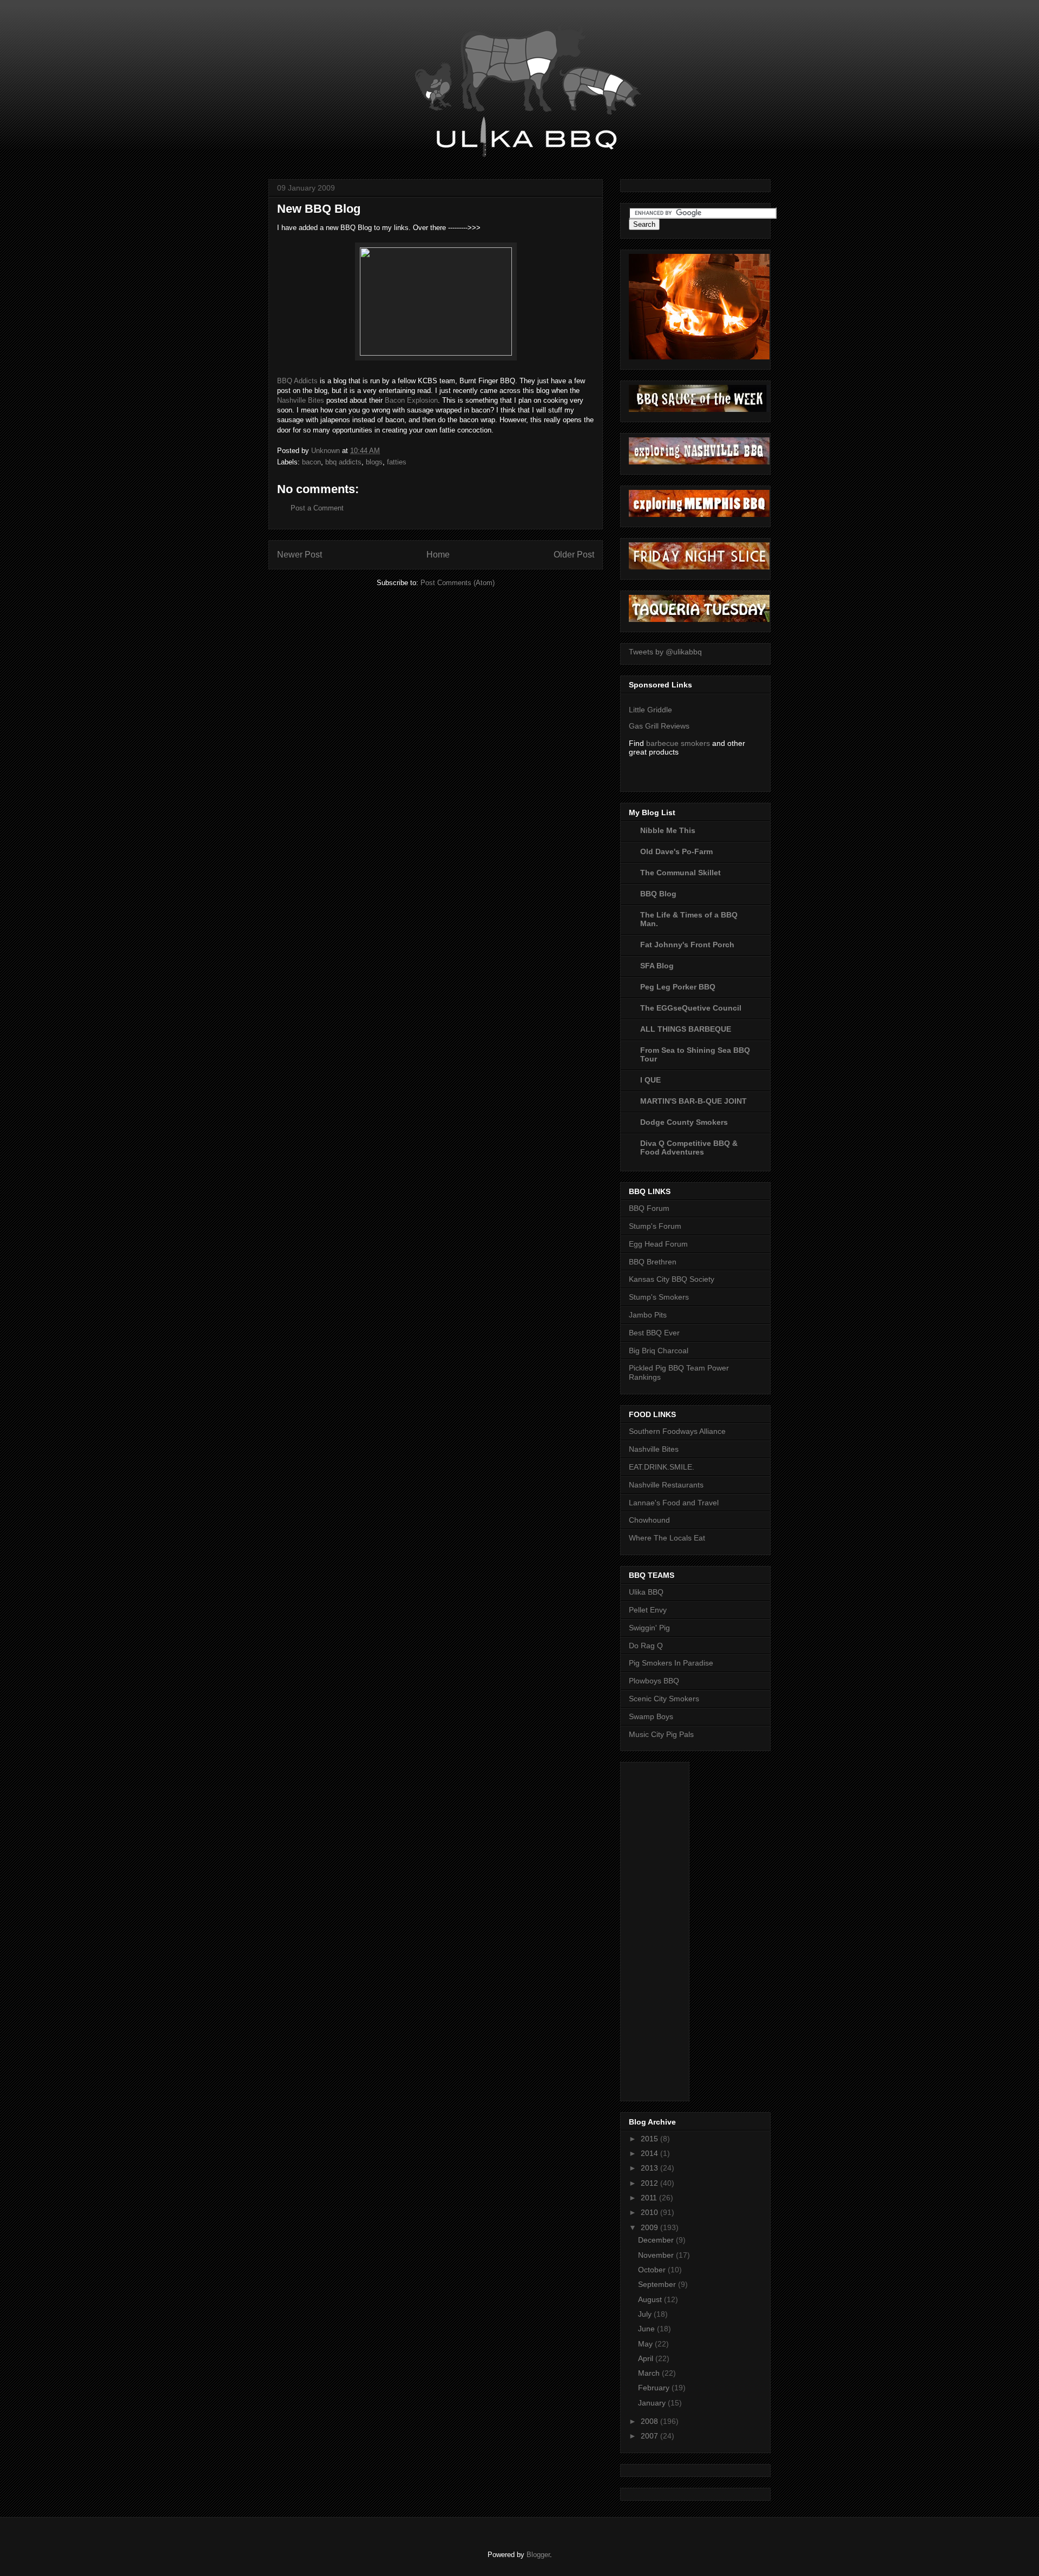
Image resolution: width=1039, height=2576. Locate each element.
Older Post (574, 555)
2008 (650, 2421)
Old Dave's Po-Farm (676, 851)
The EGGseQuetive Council (691, 1008)
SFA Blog (657, 966)
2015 (650, 2139)
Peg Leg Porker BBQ (678, 987)
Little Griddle (650, 710)
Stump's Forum (655, 1226)
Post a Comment (317, 508)
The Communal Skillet (680, 873)
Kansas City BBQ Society (672, 1279)
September (658, 2284)
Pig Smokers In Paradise (671, 1663)
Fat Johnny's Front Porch (687, 945)
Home (438, 555)
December (657, 2240)
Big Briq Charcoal (659, 1351)
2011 (650, 2198)
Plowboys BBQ (654, 1681)
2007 (650, 2436)
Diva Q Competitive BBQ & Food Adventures (689, 1148)
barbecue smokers (678, 743)
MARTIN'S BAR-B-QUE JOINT (693, 1101)
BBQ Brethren (653, 1262)
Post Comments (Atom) (458, 583)
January (653, 2403)
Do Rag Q (646, 1646)
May (646, 2344)
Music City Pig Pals (661, 1734)
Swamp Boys (651, 1716)
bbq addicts (343, 462)
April (647, 2358)
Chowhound (649, 1520)
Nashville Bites (301, 400)
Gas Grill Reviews (659, 726)
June (647, 2329)
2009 (650, 2227)
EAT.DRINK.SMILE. (662, 1467)
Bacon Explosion (411, 400)
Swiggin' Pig (649, 1628)
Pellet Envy (648, 1610)
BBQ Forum (649, 1208)
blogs (374, 462)
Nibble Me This (668, 830)
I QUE (650, 1080)
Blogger (538, 2555)
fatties (397, 462)
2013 (650, 2168)
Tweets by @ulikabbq (665, 652)
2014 (650, 2153)
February (655, 2388)
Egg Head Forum (658, 1244)
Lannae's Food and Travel (674, 1503)
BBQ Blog (658, 894)
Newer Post (300, 555)
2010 (650, 2212)
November (657, 2255)
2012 (650, 2183)
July (646, 2314)
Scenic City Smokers (664, 1699)
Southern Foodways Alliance (677, 1431)
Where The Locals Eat (667, 1538)
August (651, 2299)
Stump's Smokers (659, 1297)
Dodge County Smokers (684, 1122)
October (653, 2270)
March (650, 2373)
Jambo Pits (648, 1315)
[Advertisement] (672, 1929)
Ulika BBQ (646, 1592)
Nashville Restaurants (666, 1485)
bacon (311, 462)
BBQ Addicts (297, 381)
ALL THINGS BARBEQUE (686, 1029)
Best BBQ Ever (654, 1333)
